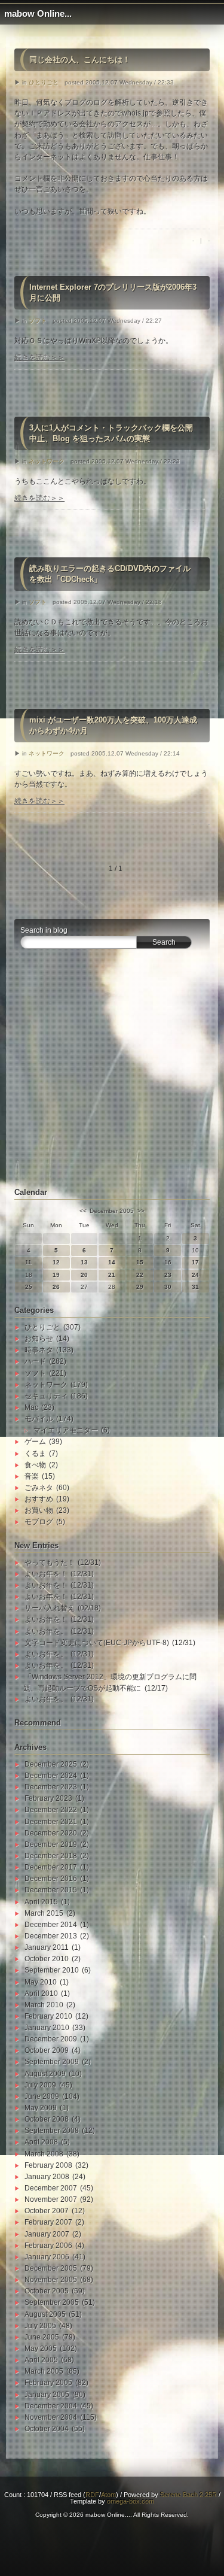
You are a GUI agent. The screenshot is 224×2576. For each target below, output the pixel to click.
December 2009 (51, 2039)
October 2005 (47, 2291)
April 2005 (41, 2360)
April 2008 (41, 2142)
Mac (31, 1407)
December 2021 (51, 1822)
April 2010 (41, 1994)
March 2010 (44, 2005)
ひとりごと (44, 82)
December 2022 (51, 1810)
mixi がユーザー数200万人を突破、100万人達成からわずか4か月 (113, 725)
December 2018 (51, 1856)
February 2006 (48, 2246)
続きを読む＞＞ (39, 357)
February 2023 (48, 1798)
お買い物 (39, 1510)
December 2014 (51, 1925)
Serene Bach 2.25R (188, 2495)
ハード (35, 1361)
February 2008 (48, 2165)
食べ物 (35, 1465)
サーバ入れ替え (50, 1608)
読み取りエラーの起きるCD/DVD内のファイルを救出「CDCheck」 (110, 574)
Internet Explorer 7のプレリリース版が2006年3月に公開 (113, 292)
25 (29, 1287)
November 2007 (51, 2199)
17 (195, 1262)
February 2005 (48, 2383)
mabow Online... (38, 14)
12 (56, 1262)
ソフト (38, 321)
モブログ (39, 1522)
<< (83, 1211)
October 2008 (47, 2119)
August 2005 (45, 2314)
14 (112, 1262)
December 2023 (51, 1787)
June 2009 (42, 2096)
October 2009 (47, 2050)
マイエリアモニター (66, 1430)
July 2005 (40, 2326)
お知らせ (39, 1339)
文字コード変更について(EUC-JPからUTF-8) (97, 1643)
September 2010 (52, 1970)
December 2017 (51, 1867)
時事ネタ (39, 1350)
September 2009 (52, 2062)
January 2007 (47, 2234)
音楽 (32, 1476)
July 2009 (40, 2085)
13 (84, 1262)
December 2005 (51, 2268)
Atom (108, 2495)
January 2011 (47, 1947)
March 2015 (44, 1913)
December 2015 (51, 1890)
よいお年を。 (46, 1631)
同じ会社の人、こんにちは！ (80, 60)
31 (195, 1287)
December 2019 (51, 1844)
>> (141, 1211)
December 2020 (51, 1833)
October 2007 (47, 2211)
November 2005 (51, 2280)
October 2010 (47, 1959)
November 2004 (51, 2417)
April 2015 (41, 1902)
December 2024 (51, 1776)
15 (140, 1262)
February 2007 (48, 2222)
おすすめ (39, 1499)
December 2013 (51, 1936)
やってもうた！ (50, 1562)
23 (168, 1275)
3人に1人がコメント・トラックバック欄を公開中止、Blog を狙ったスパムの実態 (111, 433)
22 (140, 1275)
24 (195, 1275)
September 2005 (52, 2302)
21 (112, 1275)
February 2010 (48, 2016)
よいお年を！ (46, 1574)
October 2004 (47, 2429)
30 (168, 1287)
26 (56, 1287)
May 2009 (41, 2108)
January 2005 (47, 2395)
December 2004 (51, 2406)
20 (84, 1275)
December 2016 (51, 1879)
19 (56, 1275)
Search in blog (44, 930)
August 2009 (45, 2074)
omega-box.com (131, 2501)
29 (140, 1287)
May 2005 (41, 2349)
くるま (35, 1454)
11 (28, 1262)
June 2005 (42, 2337)
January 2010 (47, 2028)
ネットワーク (47, 461)
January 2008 (47, 2177)
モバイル (39, 1419)
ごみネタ (39, 1488)
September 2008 (52, 2131)
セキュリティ (46, 1396)
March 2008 (44, 2154)
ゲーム (35, 1442)
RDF (92, 2495)
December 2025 (51, 1764)
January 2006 (47, 2257)
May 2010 (41, 1982)
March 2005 (44, 2371)
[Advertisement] (112, 1075)
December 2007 (51, 2188)
